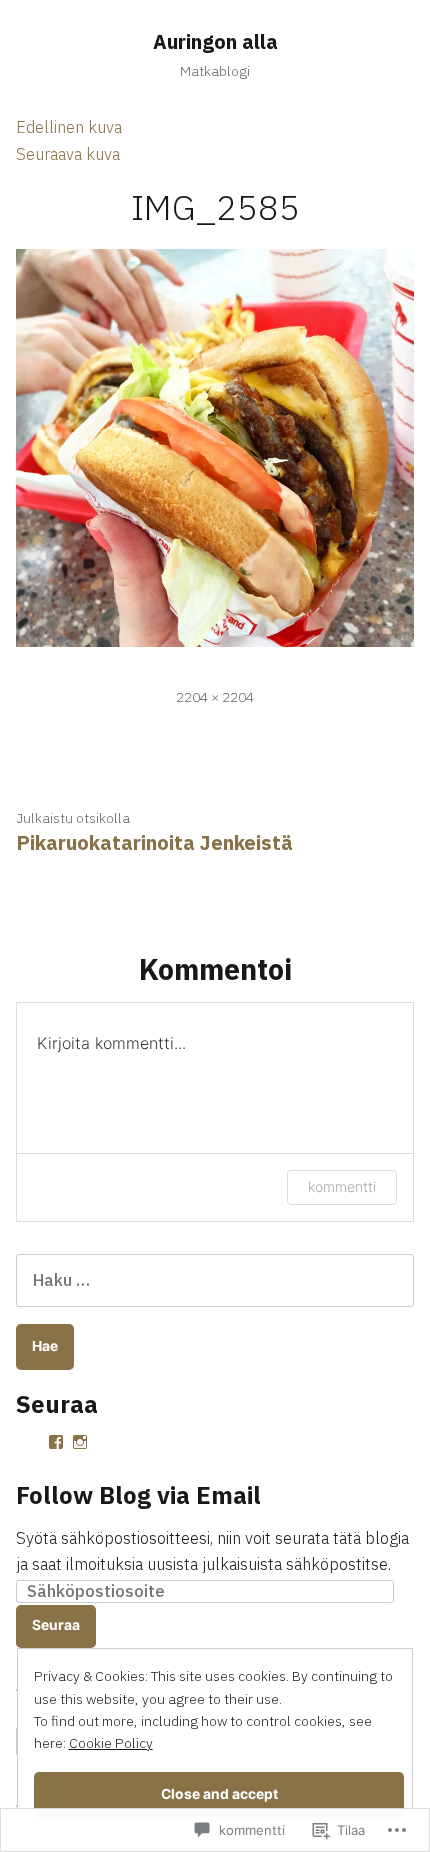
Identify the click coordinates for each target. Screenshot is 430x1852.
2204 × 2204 (215, 697)
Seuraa (56, 1625)
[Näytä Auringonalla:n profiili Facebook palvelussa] (56, 1442)
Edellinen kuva (69, 127)
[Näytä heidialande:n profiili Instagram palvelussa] (80, 1442)
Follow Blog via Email (138, 1495)
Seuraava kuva (68, 154)
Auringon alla (215, 41)
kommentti (342, 1186)
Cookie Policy (111, 1743)
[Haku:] (215, 1280)
